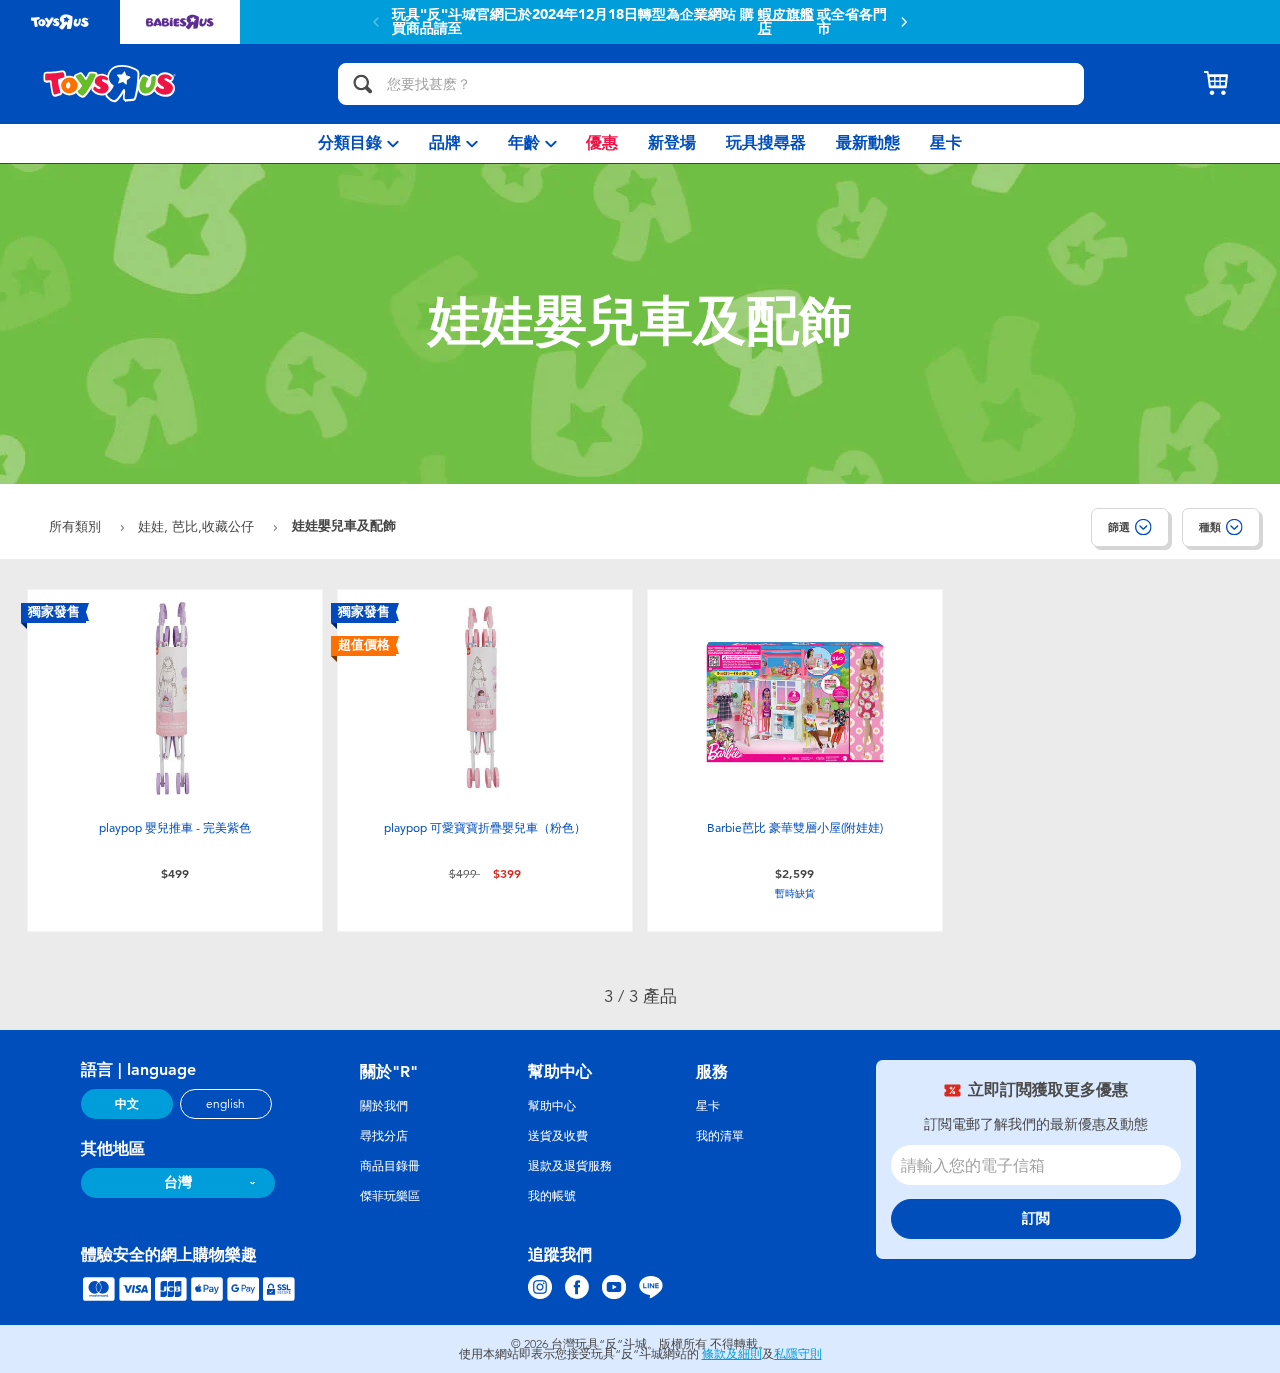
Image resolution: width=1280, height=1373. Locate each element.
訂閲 (1036, 1218)
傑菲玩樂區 (390, 1196)
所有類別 (77, 526)
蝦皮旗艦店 (786, 22)
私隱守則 (798, 1354)
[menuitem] (358, 143)
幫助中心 (552, 1106)
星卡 (708, 1106)
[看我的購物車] (1216, 84)
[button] (904, 22)
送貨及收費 (558, 1136)
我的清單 (720, 1136)
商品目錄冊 (390, 1166)
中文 (127, 1104)
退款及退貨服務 (570, 1166)
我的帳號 (552, 1196)
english (225, 1104)
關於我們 (384, 1106)
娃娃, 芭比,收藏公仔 (198, 526)
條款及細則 (732, 1354)
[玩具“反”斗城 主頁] (110, 84)
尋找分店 (384, 1136)
